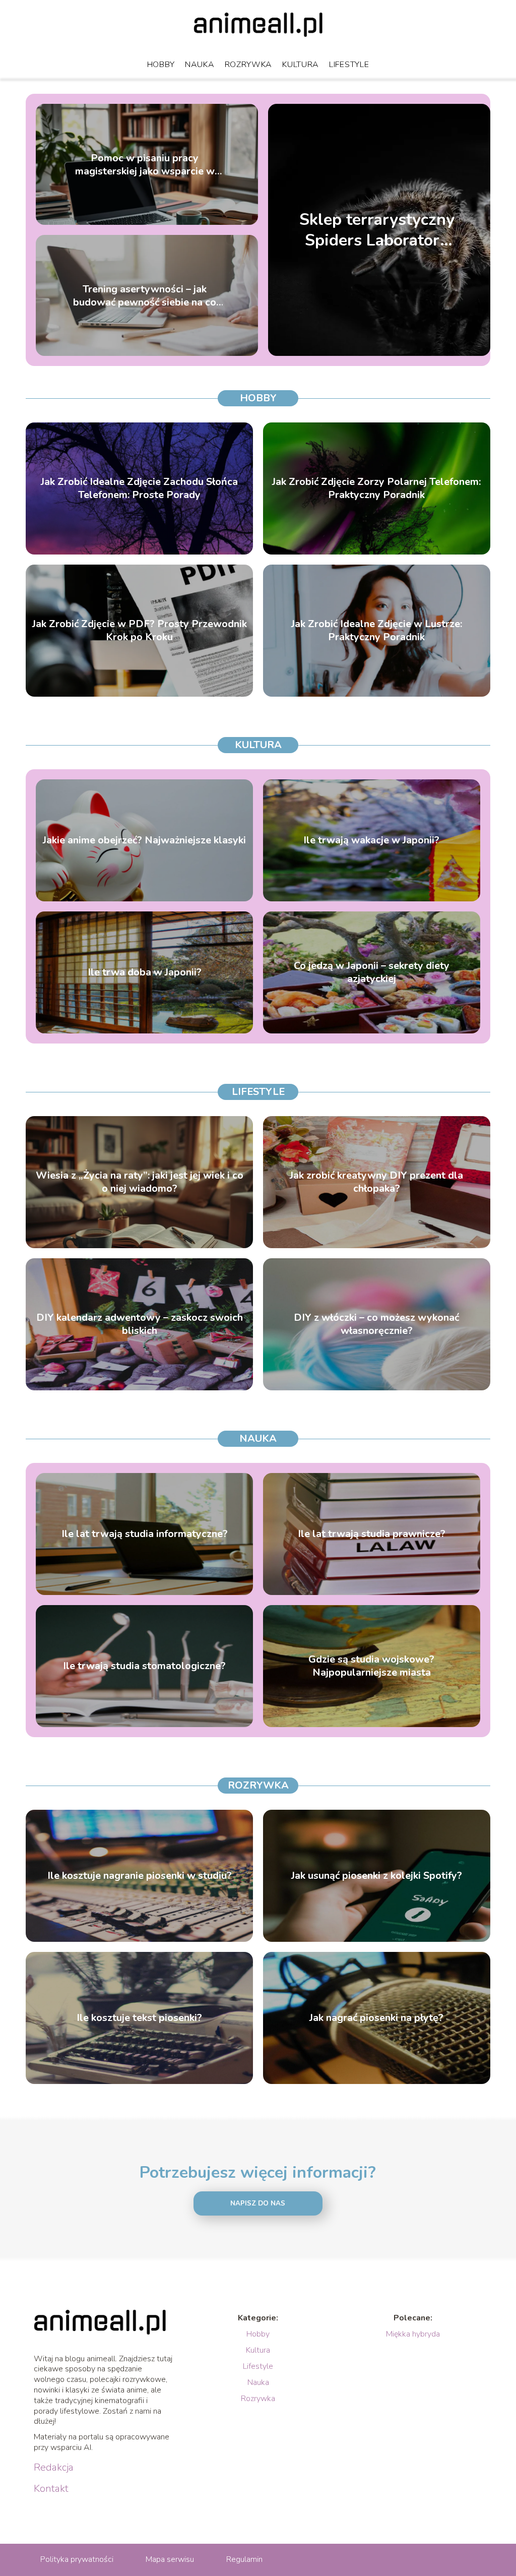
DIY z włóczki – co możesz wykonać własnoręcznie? (376, 1324)
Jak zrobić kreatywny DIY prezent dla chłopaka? (376, 1182)
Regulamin (244, 2559)
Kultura (301, 65)
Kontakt (51, 2489)
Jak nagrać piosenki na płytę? (376, 2018)
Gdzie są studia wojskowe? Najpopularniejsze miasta (371, 1666)
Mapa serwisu (170, 2559)
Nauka (200, 65)
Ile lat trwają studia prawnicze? (372, 1534)
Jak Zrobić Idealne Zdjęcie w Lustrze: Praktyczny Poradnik (377, 631)
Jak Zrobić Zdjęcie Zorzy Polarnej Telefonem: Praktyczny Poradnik (376, 488)
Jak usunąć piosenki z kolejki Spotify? (377, 1876)
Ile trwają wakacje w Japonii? (371, 840)
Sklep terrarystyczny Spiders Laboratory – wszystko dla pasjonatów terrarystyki (377, 230)
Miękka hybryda (413, 2334)
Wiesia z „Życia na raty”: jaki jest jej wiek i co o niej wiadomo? (140, 1182)
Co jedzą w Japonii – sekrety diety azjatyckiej (372, 972)
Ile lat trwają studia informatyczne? (145, 1534)
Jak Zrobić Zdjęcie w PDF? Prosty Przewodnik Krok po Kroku (140, 631)
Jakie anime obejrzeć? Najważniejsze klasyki (144, 840)
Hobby (161, 65)
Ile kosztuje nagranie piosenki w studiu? (140, 1876)
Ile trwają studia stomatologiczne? (144, 1666)
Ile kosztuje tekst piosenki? (139, 2018)
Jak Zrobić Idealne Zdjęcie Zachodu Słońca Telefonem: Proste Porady (139, 488)
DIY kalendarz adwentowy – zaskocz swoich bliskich (140, 1324)
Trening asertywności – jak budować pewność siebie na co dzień (145, 295)
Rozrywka (249, 65)
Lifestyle (349, 65)
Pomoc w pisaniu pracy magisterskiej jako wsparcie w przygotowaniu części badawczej (145, 164)
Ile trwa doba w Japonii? (145, 972)
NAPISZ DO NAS (258, 2203)
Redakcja (54, 2468)
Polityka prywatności (77, 2559)
